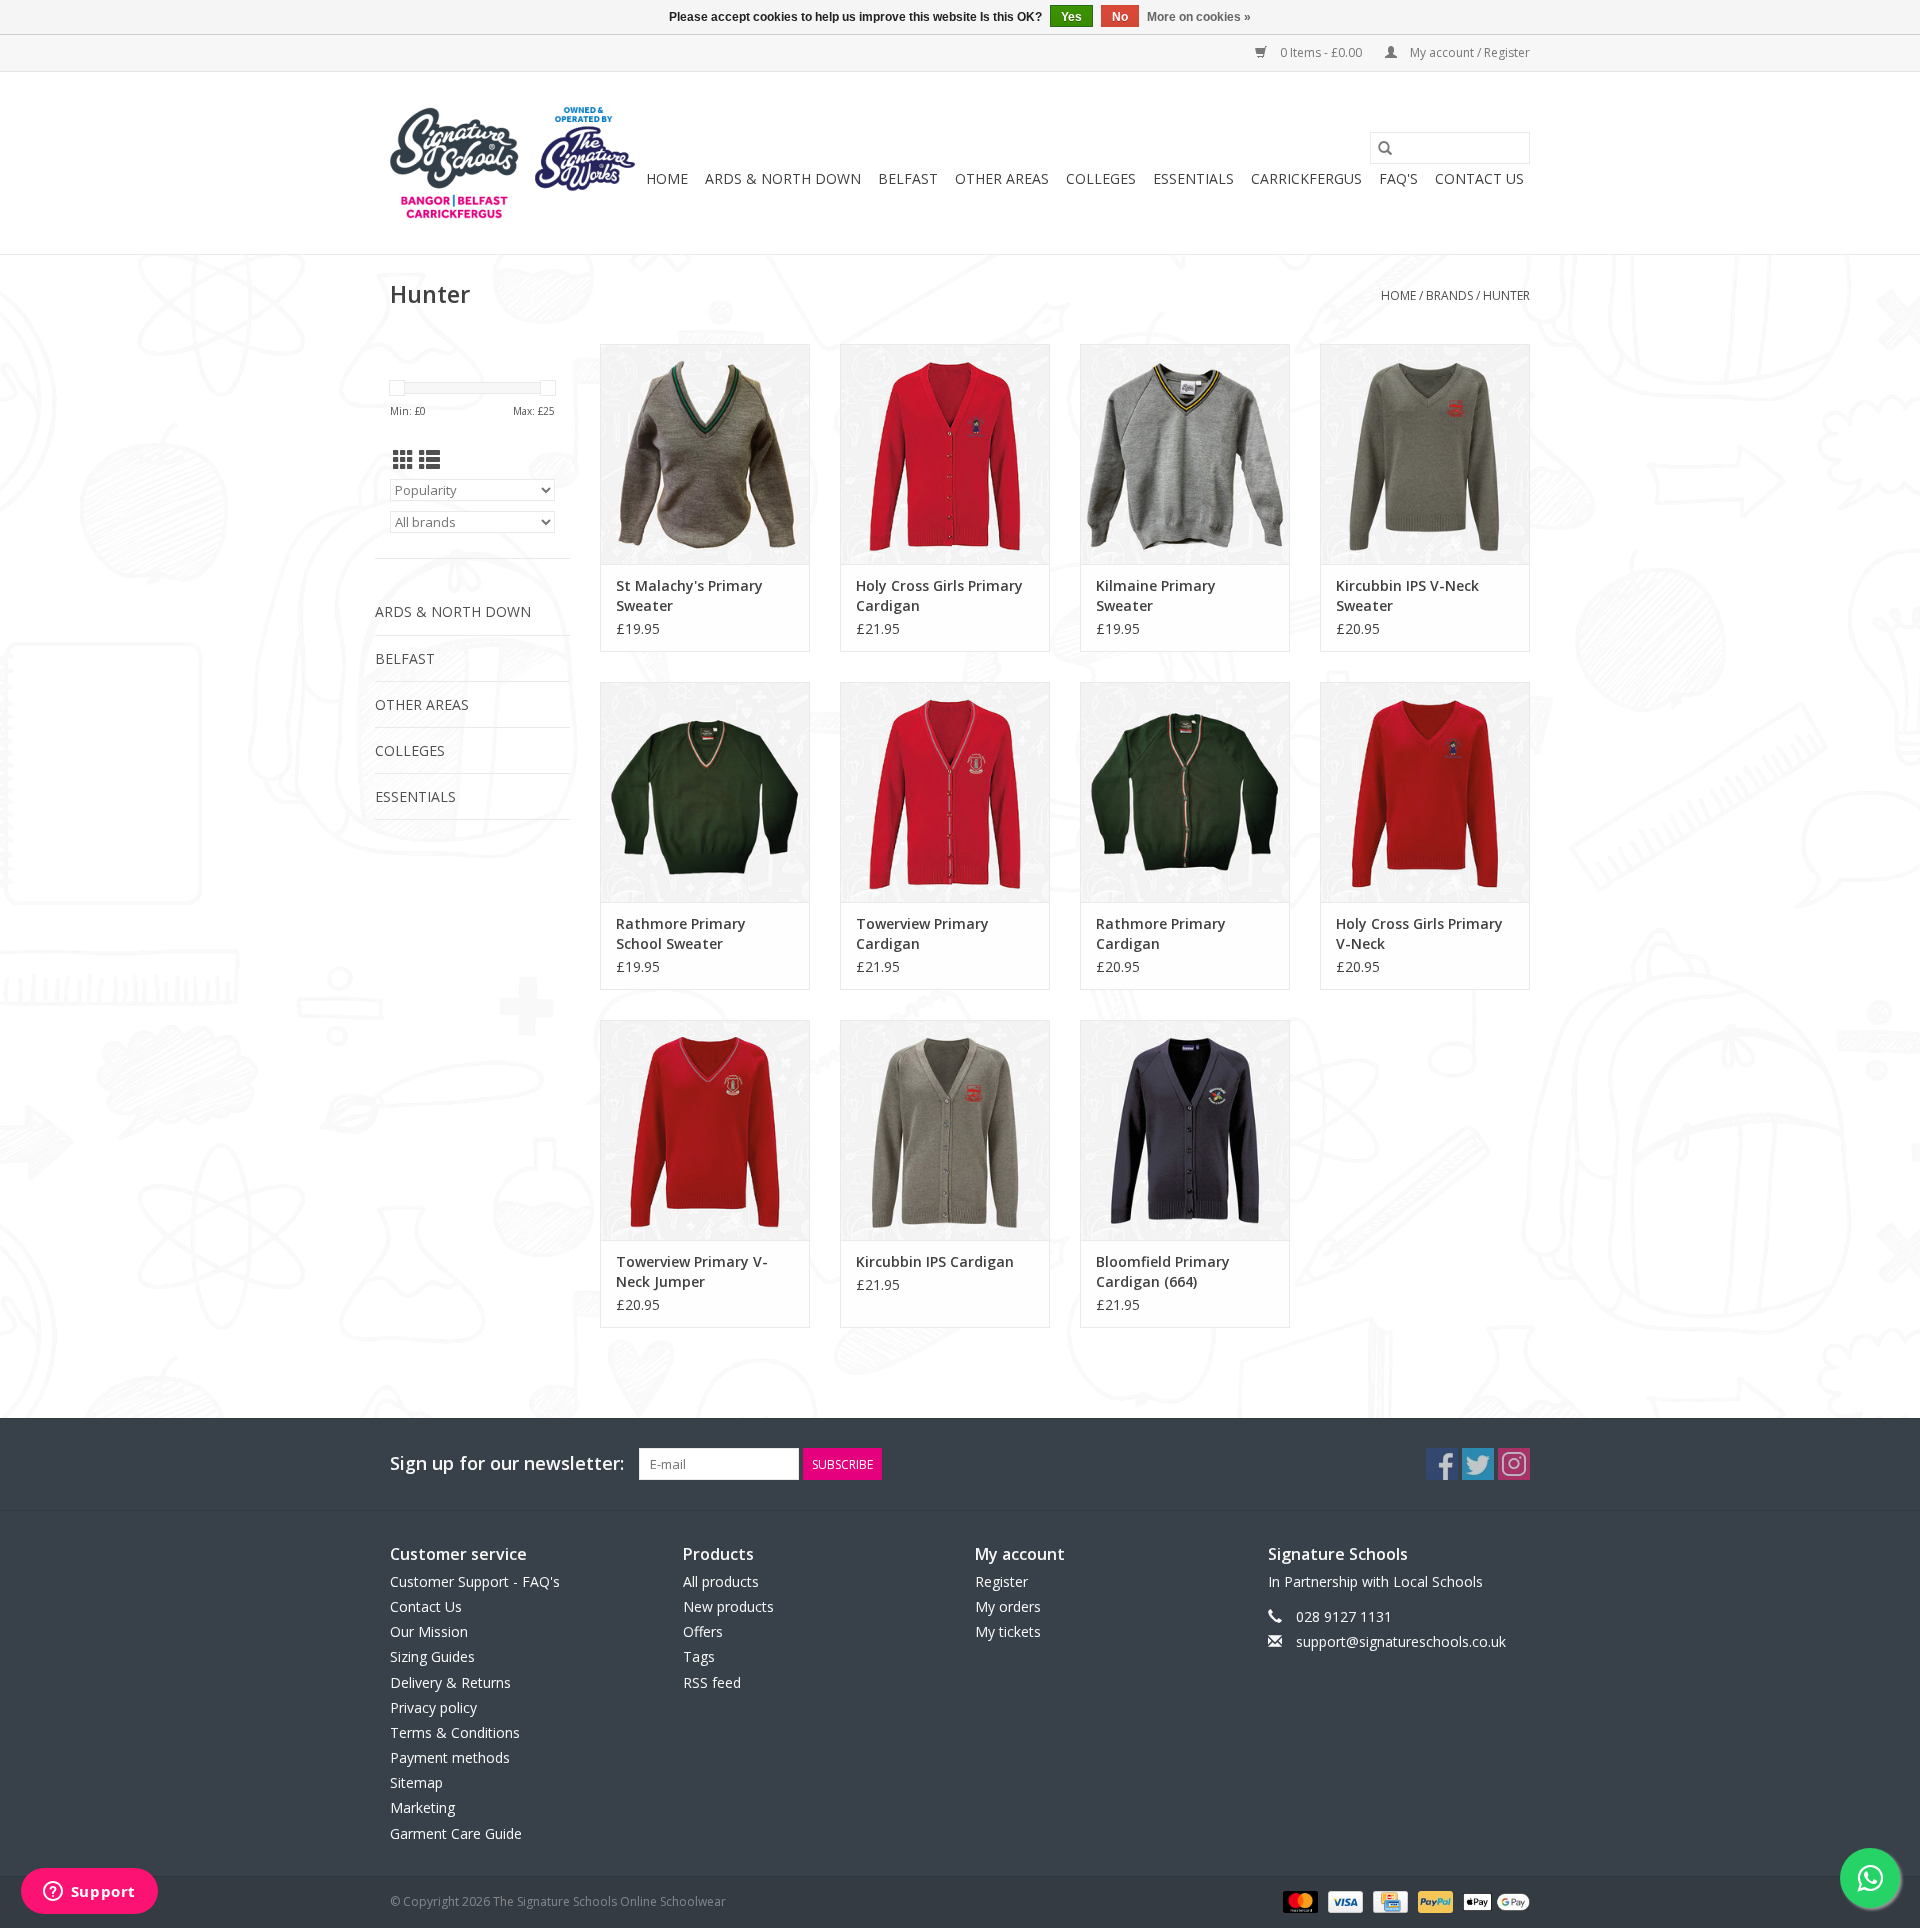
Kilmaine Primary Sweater (1156, 595)
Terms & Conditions (455, 1732)
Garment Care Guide (456, 1833)
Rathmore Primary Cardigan (1161, 933)
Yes (1071, 17)
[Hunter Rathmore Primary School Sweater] (705, 792)
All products (721, 1581)
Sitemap (416, 1782)
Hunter (1506, 295)
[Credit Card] (1388, 1900)
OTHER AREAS (1002, 178)
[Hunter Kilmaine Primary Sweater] (1185, 454)
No (1120, 17)
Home (667, 178)
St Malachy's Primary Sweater (689, 595)
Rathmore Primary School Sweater (681, 933)
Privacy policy (433, 1707)
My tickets (1008, 1631)
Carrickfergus (1306, 178)
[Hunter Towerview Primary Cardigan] (945, 792)
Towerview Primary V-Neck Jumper (692, 1271)
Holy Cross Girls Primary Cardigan (939, 595)
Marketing (422, 1807)
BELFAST (908, 178)
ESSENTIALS (1193, 178)
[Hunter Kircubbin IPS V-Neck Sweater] (1425, 454)
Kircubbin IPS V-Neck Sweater (1407, 595)
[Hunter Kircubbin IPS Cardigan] (945, 1130)
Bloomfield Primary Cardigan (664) (1163, 1271)
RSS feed (712, 1682)
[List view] (429, 460)
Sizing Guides (432, 1656)
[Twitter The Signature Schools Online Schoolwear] (1478, 1464)
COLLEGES (1101, 178)
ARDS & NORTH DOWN (783, 178)
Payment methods (450, 1757)
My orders (1008, 1606)
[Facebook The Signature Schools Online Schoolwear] (1442, 1464)
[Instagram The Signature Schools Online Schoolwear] (1514, 1464)
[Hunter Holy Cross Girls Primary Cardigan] (945, 454)
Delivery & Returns (450, 1682)
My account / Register (1468, 52)
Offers (703, 1631)
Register (1001, 1581)
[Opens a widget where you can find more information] (89, 1893)
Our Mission (429, 1631)
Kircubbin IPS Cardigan (935, 1261)
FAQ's (1398, 178)
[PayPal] (1433, 1900)
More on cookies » (1199, 17)
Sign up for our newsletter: (507, 1463)
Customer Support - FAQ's (475, 1581)
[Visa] (1343, 1900)
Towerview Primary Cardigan (922, 933)
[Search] (1385, 148)
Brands (1449, 295)
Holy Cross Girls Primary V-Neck (1419, 933)
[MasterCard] (1298, 1900)
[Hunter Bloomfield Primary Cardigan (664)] (1185, 1130)
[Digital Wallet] (1493, 1900)
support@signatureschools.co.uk (1401, 1641)
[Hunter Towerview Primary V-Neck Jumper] (705, 1130)
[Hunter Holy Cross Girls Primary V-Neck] (1425, 792)
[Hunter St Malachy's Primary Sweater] (705, 454)
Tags (699, 1656)
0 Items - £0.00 (1321, 52)
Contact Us (1479, 178)
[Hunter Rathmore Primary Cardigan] (1185, 792)
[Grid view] (403, 460)
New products (728, 1606)
